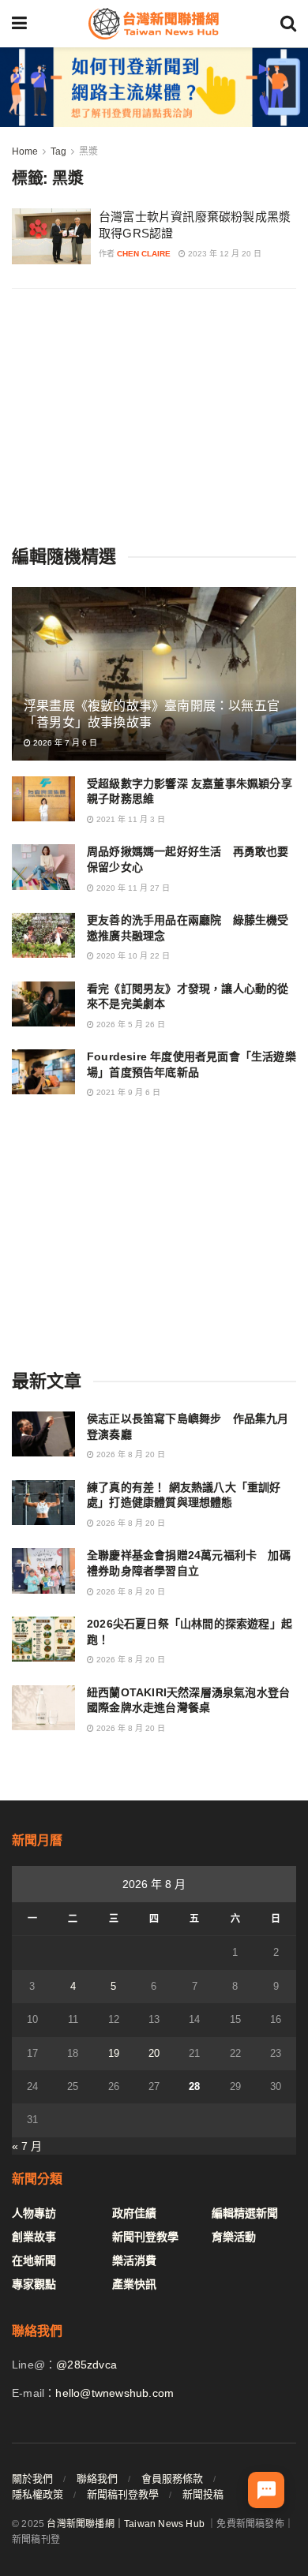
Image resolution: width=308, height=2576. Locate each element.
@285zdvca (86, 2365)
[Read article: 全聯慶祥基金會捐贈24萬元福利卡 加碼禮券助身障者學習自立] (43, 1570)
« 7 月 (27, 2146)
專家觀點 (34, 2284)
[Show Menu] (19, 24)
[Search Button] (288, 24)
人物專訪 (34, 2213)
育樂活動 (234, 2237)
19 (114, 2053)
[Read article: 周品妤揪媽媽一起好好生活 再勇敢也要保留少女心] (43, 867)
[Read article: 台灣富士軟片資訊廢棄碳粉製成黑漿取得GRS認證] (51, 237)
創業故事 (34, 2237)
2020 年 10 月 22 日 (132, 956)
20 (154, 2053)
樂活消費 (134, 2260)
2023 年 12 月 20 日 (223, 254)
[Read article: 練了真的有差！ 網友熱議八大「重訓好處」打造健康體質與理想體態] (43, 1503)
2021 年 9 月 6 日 (127, 1092)
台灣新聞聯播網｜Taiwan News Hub (126, 2524)
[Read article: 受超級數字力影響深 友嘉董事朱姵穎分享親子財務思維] (43, 799)
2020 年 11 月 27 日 (132, 888)
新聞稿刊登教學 (123, 2494)
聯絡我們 (97, 2479)
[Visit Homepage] (153, 24)
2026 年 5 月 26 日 (130, 1024)
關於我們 (32, 2479)
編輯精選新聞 (245, 2213)
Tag (58, 151)
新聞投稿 (203, 2494)
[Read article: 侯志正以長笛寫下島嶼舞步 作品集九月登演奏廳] (43, 1434)
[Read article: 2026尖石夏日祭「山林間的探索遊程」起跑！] (43, 1639)
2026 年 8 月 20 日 (130, 1454)
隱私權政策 (38, 2494)
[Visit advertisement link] (154, 87)
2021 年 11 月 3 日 (130, 819)
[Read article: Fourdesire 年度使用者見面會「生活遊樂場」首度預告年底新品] (43, 1072)
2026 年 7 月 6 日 (64, 743)
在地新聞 (34, 2260)
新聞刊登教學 (145, 2237)
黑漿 (88, 151)
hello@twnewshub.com (115, 2393)
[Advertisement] (154, 415)
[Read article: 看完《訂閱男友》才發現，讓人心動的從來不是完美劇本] (43, 1004)
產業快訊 (134, 2284)
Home (25, 151)
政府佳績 (134, 2213)
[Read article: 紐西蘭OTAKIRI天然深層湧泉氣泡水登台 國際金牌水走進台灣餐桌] (43, 1708)
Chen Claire (144, 254)
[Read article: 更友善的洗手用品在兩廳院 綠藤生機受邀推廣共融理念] (43, 935)
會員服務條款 (172, 2479)
